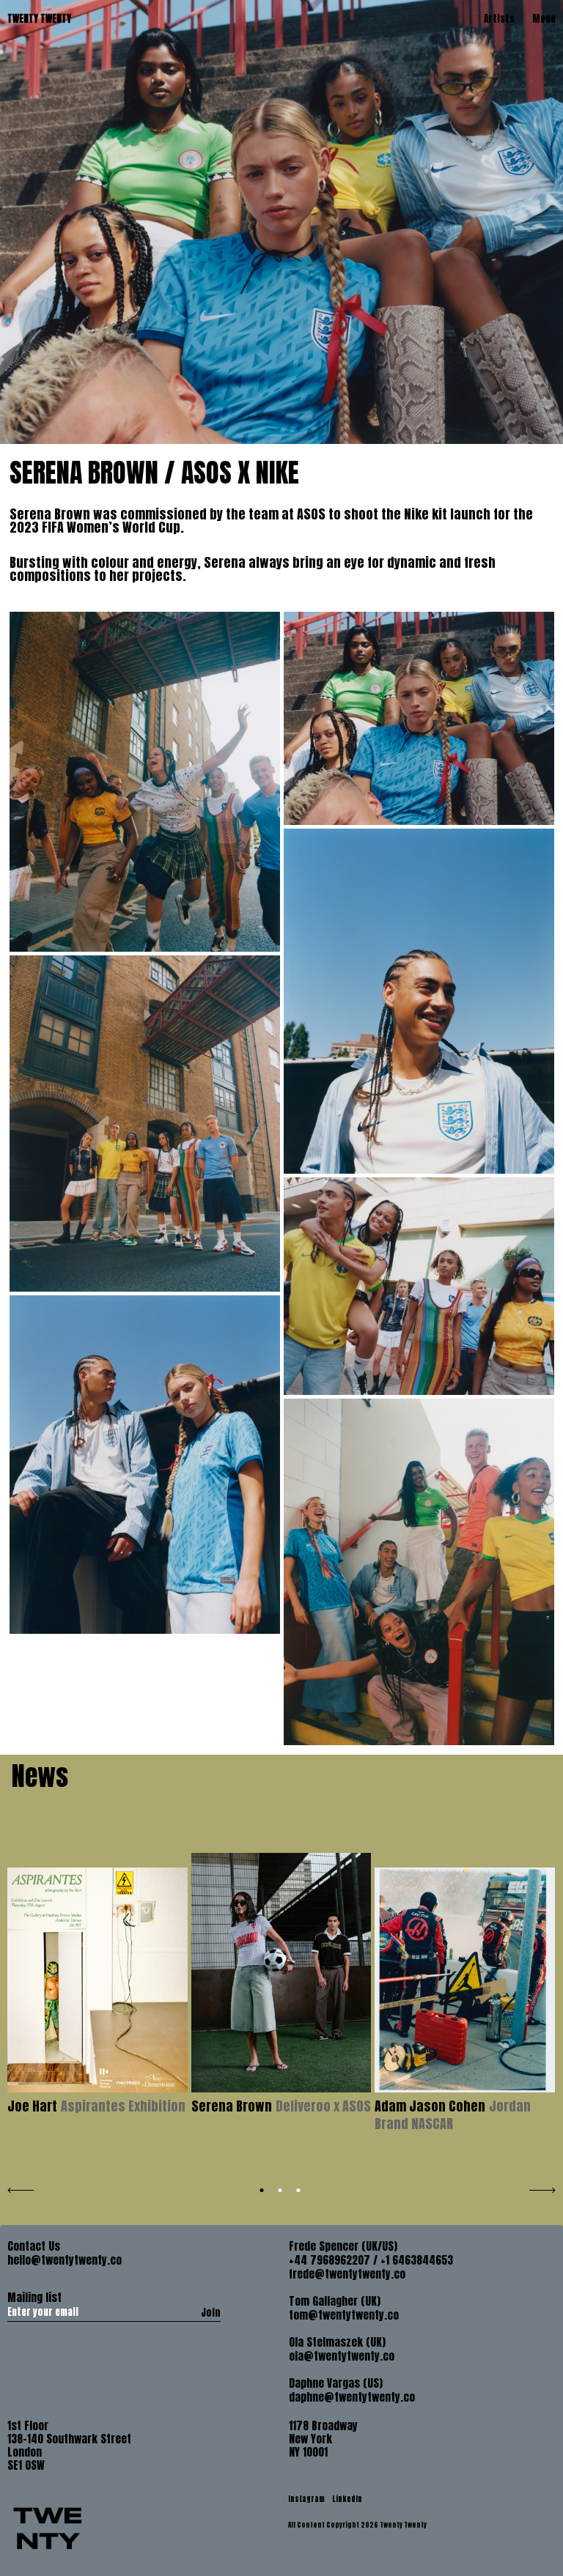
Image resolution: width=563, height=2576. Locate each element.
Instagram (307, 2499)
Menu (544, 19)
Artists (499, 19)
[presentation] (21, 2188)
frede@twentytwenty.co (347, 2274)
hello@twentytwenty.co (65, 2260)
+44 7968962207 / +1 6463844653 (371, 2260)
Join (211, 2312)
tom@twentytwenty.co (344, 2315)
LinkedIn (347, 2499)
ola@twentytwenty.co (342, 2356)
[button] (262, 2190)
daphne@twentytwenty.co (352, 2397)
